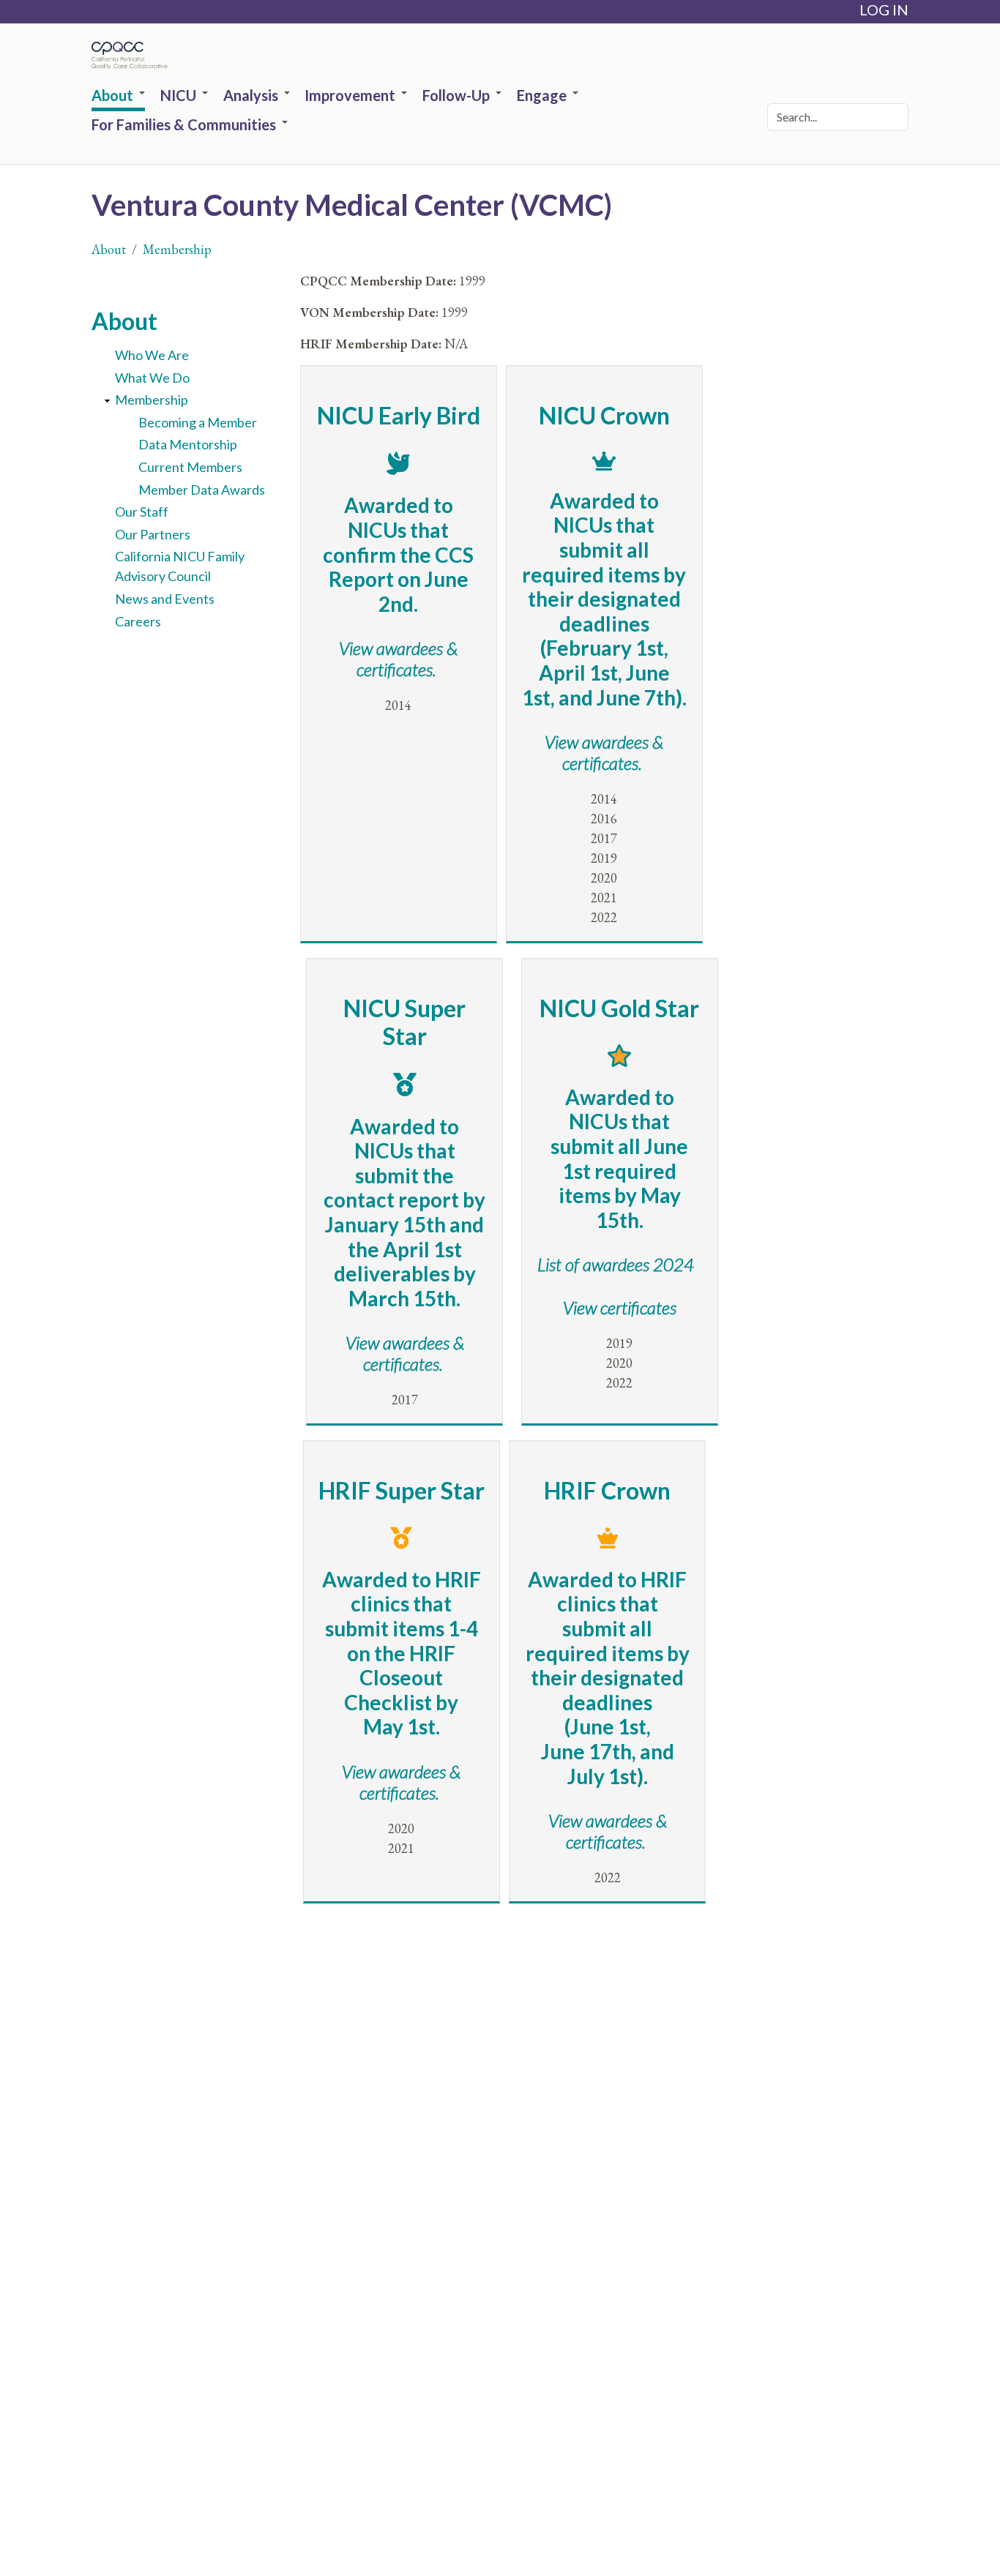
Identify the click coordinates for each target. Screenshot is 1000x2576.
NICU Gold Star (619, 1008)
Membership (177, 249)
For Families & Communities (184, 125)
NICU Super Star (404, 1022)
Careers (138, 621)
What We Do (152, 378)
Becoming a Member (198, 422)
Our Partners (153, 534)
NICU (178, 96)
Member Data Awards (202, 490)
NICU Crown (604, 415)
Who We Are (152, 355)
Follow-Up (456, 96)
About (112, 96)
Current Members (190, 467)
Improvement (350, 96)
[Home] (133, 56)
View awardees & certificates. (405, 1353)
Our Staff (142, 512)
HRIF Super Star (402, 1490)
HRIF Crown (607, 1490)
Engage (542, 96)
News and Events (165, 599)
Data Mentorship (188, 444)
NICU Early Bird (399, 415)
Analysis (251, 96)
